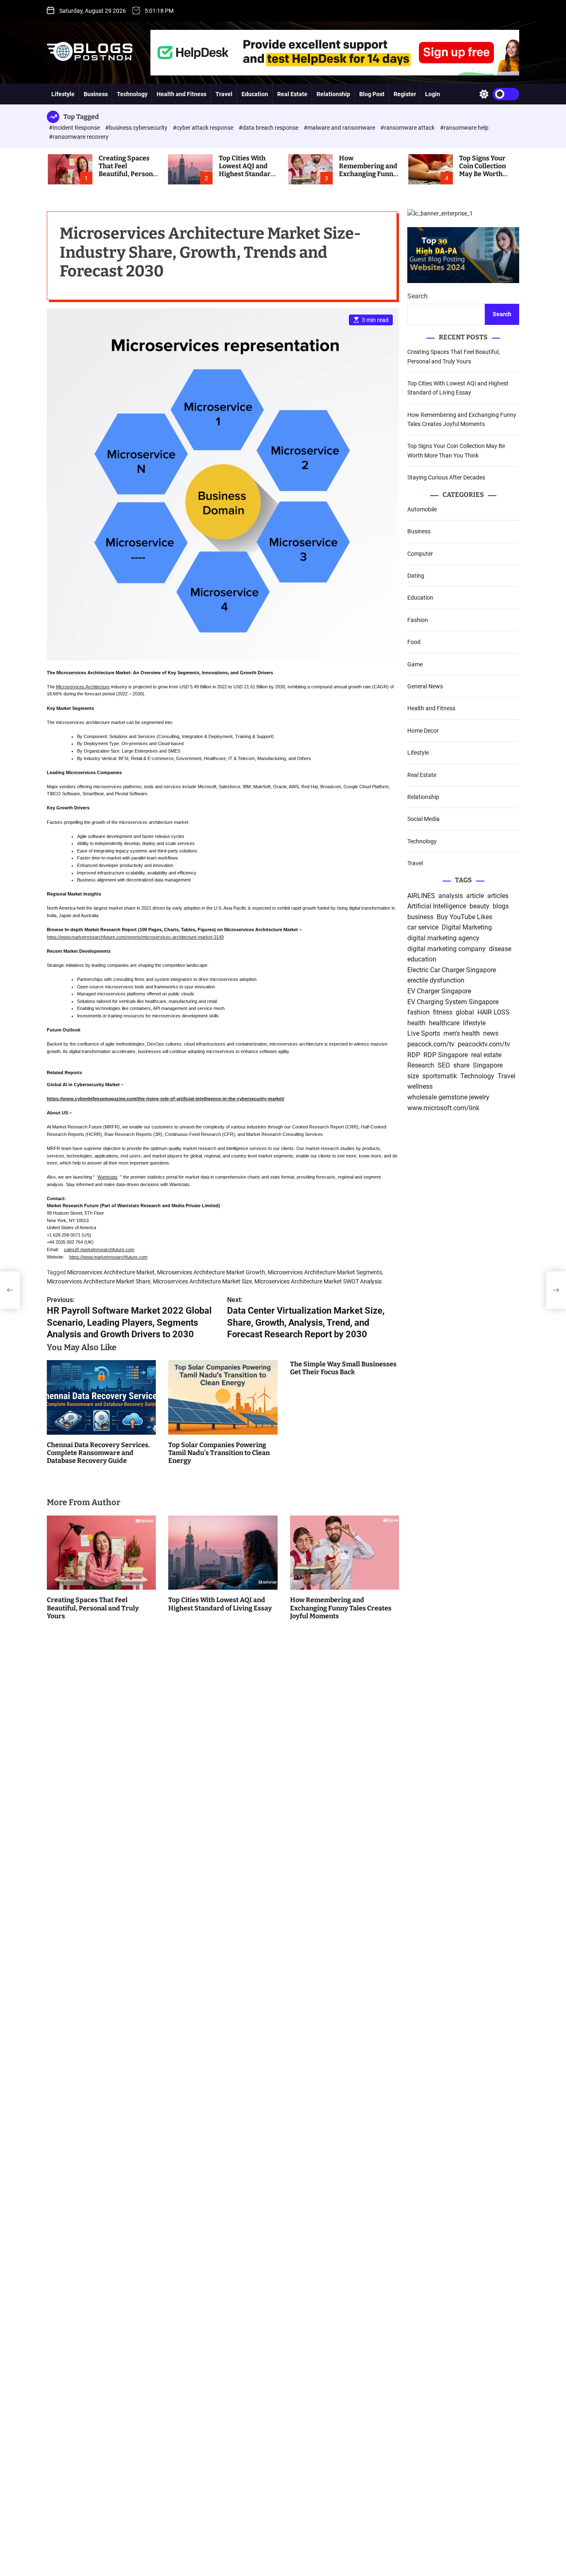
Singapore (488, 1065)
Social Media (423, 819)
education (422, 959)
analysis (451, 896)
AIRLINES (421, 896)
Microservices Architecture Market (111, 1272)
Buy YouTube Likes (464, 917)
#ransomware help (464, 128)
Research (421, 1065)
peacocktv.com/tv (484, 1044)
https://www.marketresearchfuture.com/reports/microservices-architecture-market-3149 (135, 937)
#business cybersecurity (137, 128)
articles (498, 896)
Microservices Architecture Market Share (99, 1281)
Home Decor (423, 731)
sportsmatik (440, 1076)
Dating (416, 576)
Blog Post (372, 94)
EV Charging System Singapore (453, 1002)
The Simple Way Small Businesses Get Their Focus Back (343, 1368)
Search (417, 297)
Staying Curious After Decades (446, 477)
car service (423, 928)
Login (433, 94)
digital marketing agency (443, 938)
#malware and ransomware (340, 128)
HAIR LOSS (493, 1012)
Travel (224, 94)
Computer (420, 554)
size (413, 1076)
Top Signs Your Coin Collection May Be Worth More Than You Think (483, 174)
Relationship (333, 94)
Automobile (422, 509)
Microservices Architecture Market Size (202, 1281)
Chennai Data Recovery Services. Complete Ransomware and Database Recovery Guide (98, 1453)
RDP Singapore (446, 1055)
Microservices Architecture (83, 687)
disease (500, 949)
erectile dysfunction (436, 981)
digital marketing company (446, 949)
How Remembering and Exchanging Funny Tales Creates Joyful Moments (368, 174)
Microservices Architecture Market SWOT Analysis (318, 1281)
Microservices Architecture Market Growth (211, 1272)
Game (415, 664)
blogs (501, 906)
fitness (443, 1012)
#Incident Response (75, 128)
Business (96, 94)
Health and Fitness (181, 94)
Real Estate (292, 94)
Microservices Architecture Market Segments (325, 1272)
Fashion (418, 620)
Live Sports (424, 1034)
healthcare (444, 1023)
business (420, 917)
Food (414, 642)
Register (405, 94)
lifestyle (474, 1023)
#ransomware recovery (79, 137)
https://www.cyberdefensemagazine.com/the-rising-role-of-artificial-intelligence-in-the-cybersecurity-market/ (166, 1099)
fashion (418, 1012)
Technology (132, 94)
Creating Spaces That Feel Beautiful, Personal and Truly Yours (129, 170)
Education (255, 94)
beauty (479, 906)
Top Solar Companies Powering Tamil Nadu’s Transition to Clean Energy (219, 1453)
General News (425, 686)
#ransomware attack (408, 128)
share (461, 1065)
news (491, 1034)
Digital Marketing (467, 928)
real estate (486, 1055)
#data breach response (269, 128)
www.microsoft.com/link (443, 1108)
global (465, 1012)
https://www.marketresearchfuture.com (108, 1257)
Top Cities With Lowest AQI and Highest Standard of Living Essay (247, 170)
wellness (420, 1087)
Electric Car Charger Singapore (452, 970)
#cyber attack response (204, 128)
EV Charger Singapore (439, 991)
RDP (414, 1055)
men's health (462, 1034)
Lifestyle (63, 94)
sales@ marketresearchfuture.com (99, 1249)
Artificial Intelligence (437, 906)
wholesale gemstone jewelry (448, 1097)
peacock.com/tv (431, 1044)
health (416, 1023)
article (475, 896)
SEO (444, 1065)
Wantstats (108, 1177)
